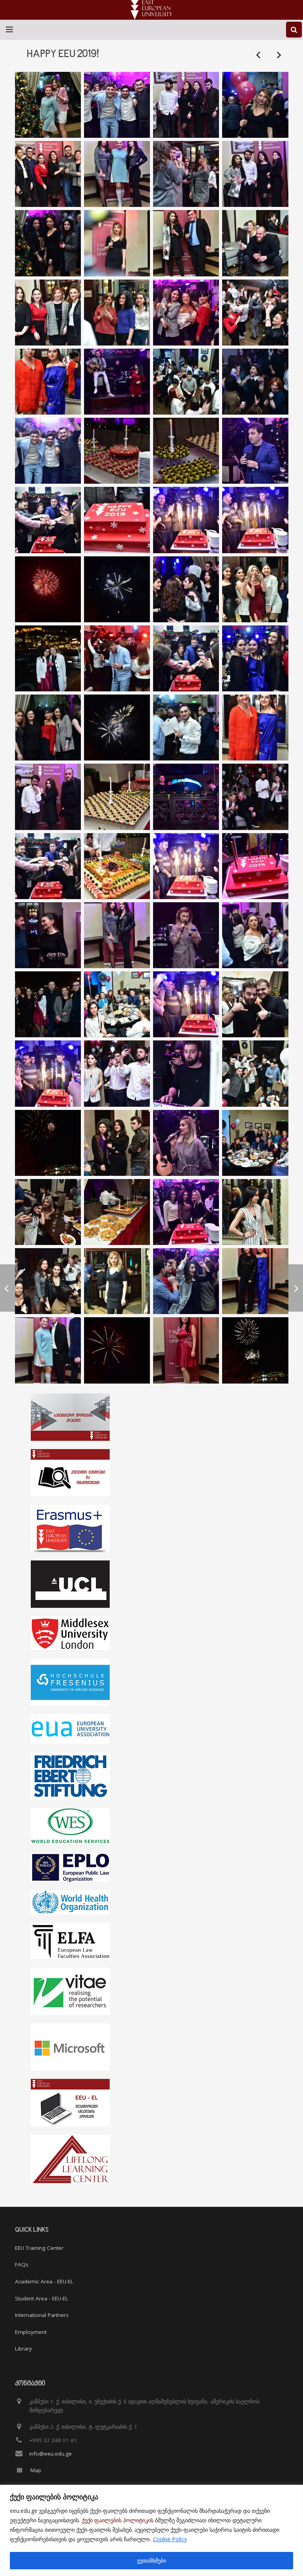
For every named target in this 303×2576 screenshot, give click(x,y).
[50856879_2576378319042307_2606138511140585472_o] (186, 313)
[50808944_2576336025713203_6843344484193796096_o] (255, 243)
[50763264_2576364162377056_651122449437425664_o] (255, 451)
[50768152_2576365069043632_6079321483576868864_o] (48, 520)
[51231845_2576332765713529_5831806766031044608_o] (117, 866)
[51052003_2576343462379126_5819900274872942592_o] (117, 1281)
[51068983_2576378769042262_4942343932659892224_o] (117, 658)
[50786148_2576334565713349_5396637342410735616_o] (186, 1350)
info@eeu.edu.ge (50, 2454)
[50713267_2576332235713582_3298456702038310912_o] (48, 1212)
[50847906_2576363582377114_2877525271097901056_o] (255, 382)
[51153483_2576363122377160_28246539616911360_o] (117, 728)
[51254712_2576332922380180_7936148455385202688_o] (255, 797)
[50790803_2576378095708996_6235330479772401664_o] (117, 105)
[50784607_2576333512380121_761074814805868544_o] (186, 174)
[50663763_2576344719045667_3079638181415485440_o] (255, 1073)
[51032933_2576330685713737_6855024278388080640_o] (186, 589)
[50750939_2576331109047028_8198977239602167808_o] (255, 1212)
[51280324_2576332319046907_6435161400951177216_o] (117, 797)
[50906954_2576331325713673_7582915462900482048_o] (117, 382)
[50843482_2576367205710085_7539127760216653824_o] (186, 520)
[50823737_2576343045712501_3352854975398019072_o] (48, 313)
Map (36, 2470)
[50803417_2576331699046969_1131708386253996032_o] (48, 243)
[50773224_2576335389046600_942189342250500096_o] (117, 174)
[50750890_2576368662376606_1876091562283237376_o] (186, 1212)
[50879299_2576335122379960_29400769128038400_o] (117, 313)
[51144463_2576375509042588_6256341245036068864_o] (186, 728)
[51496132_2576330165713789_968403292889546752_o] (48, 935)
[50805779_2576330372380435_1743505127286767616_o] (255, 174)
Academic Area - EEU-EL (44, 2281)
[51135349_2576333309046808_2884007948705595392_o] (255, 589)
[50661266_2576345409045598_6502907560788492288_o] (117, 1004)
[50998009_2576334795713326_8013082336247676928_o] (255, 1281)
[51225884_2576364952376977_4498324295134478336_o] (255, 866)
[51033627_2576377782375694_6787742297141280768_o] (186, 1281)
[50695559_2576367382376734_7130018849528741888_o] (186, 1004)
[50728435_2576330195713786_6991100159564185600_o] (117, 1212)
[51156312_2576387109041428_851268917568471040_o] (48, 728)
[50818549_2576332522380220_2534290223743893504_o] (48, 1350)
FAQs (22, 2264)
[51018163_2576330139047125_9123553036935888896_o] (117, 451)
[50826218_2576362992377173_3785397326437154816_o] (255, 1350)
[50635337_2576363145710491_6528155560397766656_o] (48, 1004)
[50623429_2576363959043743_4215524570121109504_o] (186, 935)
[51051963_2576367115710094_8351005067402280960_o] (255, 520)
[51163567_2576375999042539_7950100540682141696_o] (255, 658)
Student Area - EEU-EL (42, 2298)
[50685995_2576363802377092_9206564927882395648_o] (255, 1004)
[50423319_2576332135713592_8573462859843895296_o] (117, 935)
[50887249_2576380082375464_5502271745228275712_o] (255, 313)
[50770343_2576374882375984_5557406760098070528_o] (255, 105)
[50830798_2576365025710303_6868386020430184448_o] (117, 520)
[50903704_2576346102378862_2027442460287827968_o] (48, 382)
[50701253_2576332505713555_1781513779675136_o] (117, 1143)
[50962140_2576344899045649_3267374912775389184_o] (186, 382)
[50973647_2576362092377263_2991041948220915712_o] (117, 589)
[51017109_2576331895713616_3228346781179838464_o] (186, 451)
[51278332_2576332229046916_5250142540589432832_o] (186, 797)
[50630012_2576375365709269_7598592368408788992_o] (255, 935)
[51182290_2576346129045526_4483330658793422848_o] (255, 728)
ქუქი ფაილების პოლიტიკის (118, 2520)
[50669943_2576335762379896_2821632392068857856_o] (117, 1073)
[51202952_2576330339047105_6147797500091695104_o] (48, 797)
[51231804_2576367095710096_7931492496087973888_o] (186, 866)
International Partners (42, 2315)
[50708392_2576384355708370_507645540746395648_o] (255, 1143)
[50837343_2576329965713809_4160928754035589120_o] (186, 243)
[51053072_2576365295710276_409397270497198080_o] (48, 1281)
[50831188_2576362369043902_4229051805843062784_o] (117, 1350)
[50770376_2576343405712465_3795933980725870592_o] (48, 174)
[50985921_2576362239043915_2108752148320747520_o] (48, 589)
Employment (31, 2332)
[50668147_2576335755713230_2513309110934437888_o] (186, 1073)
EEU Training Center (39, 2248)
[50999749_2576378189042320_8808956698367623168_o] (48, 451)
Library (23, 2349)
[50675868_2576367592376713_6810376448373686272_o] (48, 1073)
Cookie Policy (170, 2539)
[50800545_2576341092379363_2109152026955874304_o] (117, 243)
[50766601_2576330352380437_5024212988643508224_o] (186, 105)
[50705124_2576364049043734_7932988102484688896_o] (186, 1143)
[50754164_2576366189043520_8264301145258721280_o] (48, 105)
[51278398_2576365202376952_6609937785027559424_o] (48, 866)
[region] (151, 2530)
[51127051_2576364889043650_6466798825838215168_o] (48, 658)
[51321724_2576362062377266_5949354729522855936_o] (48, 1143)
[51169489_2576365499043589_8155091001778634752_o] (186, 658)
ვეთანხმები (151, 2560)
